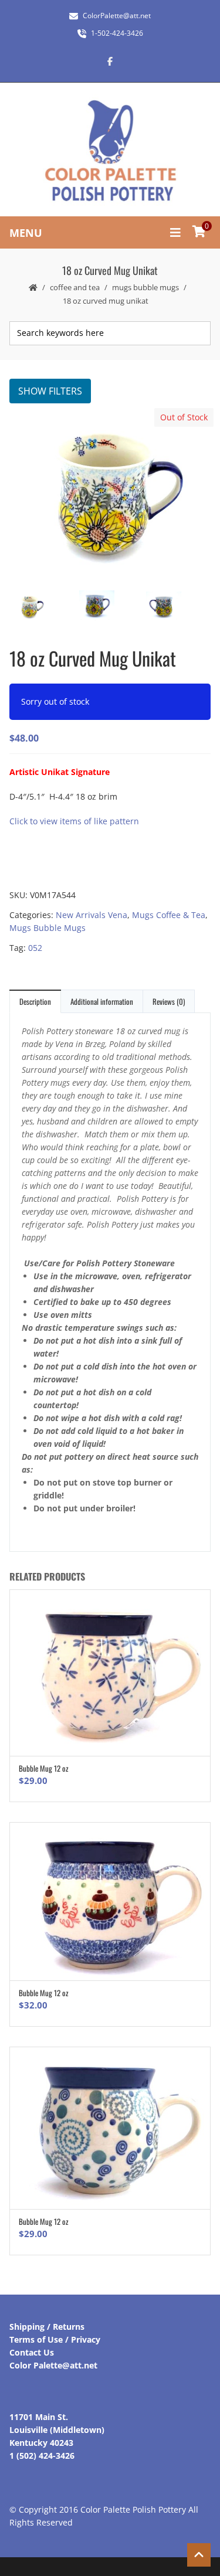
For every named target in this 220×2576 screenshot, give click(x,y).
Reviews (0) (169, 1001)
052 (35, 948)
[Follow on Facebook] (110, 61)
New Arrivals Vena (92, 915)
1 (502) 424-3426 (42, 2456)
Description (35, 1001)
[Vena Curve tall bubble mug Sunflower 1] (109, 495)
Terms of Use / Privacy (55, 2339)
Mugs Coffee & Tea (169, 915)
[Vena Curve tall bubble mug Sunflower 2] (176, 608)
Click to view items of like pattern (74, 821)
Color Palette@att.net (53, 2365)
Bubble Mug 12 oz (44, 1768)
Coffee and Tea (75, 287)
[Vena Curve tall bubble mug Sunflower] (109, 608)
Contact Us (32, 2352)
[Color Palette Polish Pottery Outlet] (110, 151)
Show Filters (50, 391)
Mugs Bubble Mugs (145, 287)
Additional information (102, 1001)
